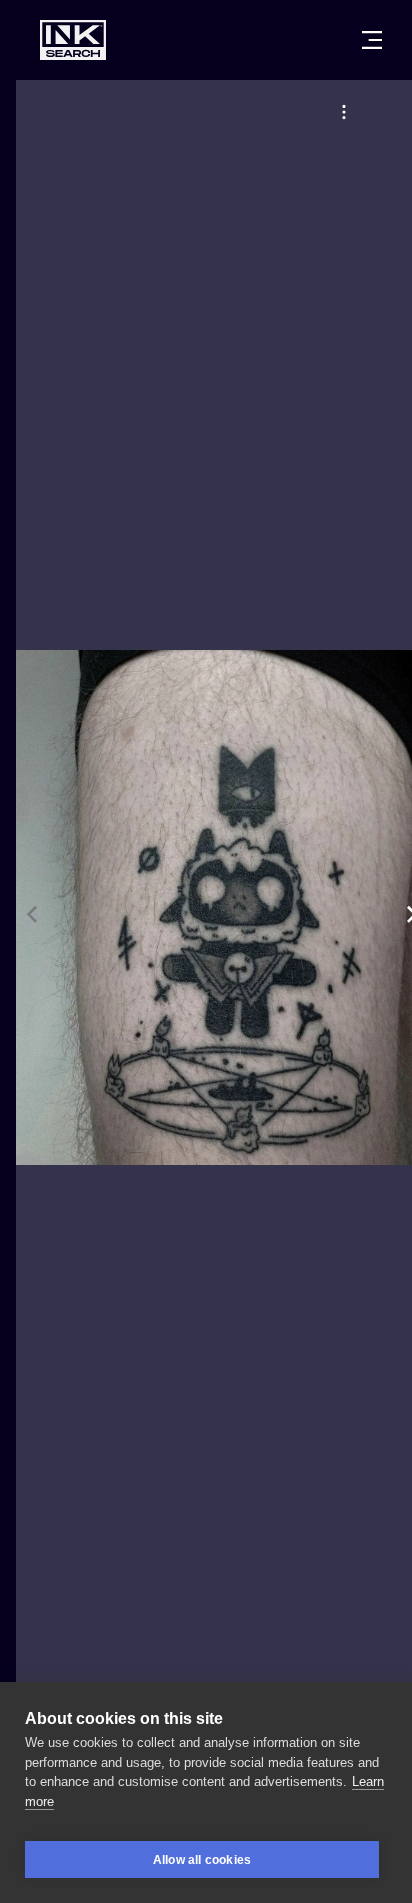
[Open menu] (372, 40)
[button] (344, 112)
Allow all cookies (202, 1860)
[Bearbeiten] (344, 112)
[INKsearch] (73, 40)
